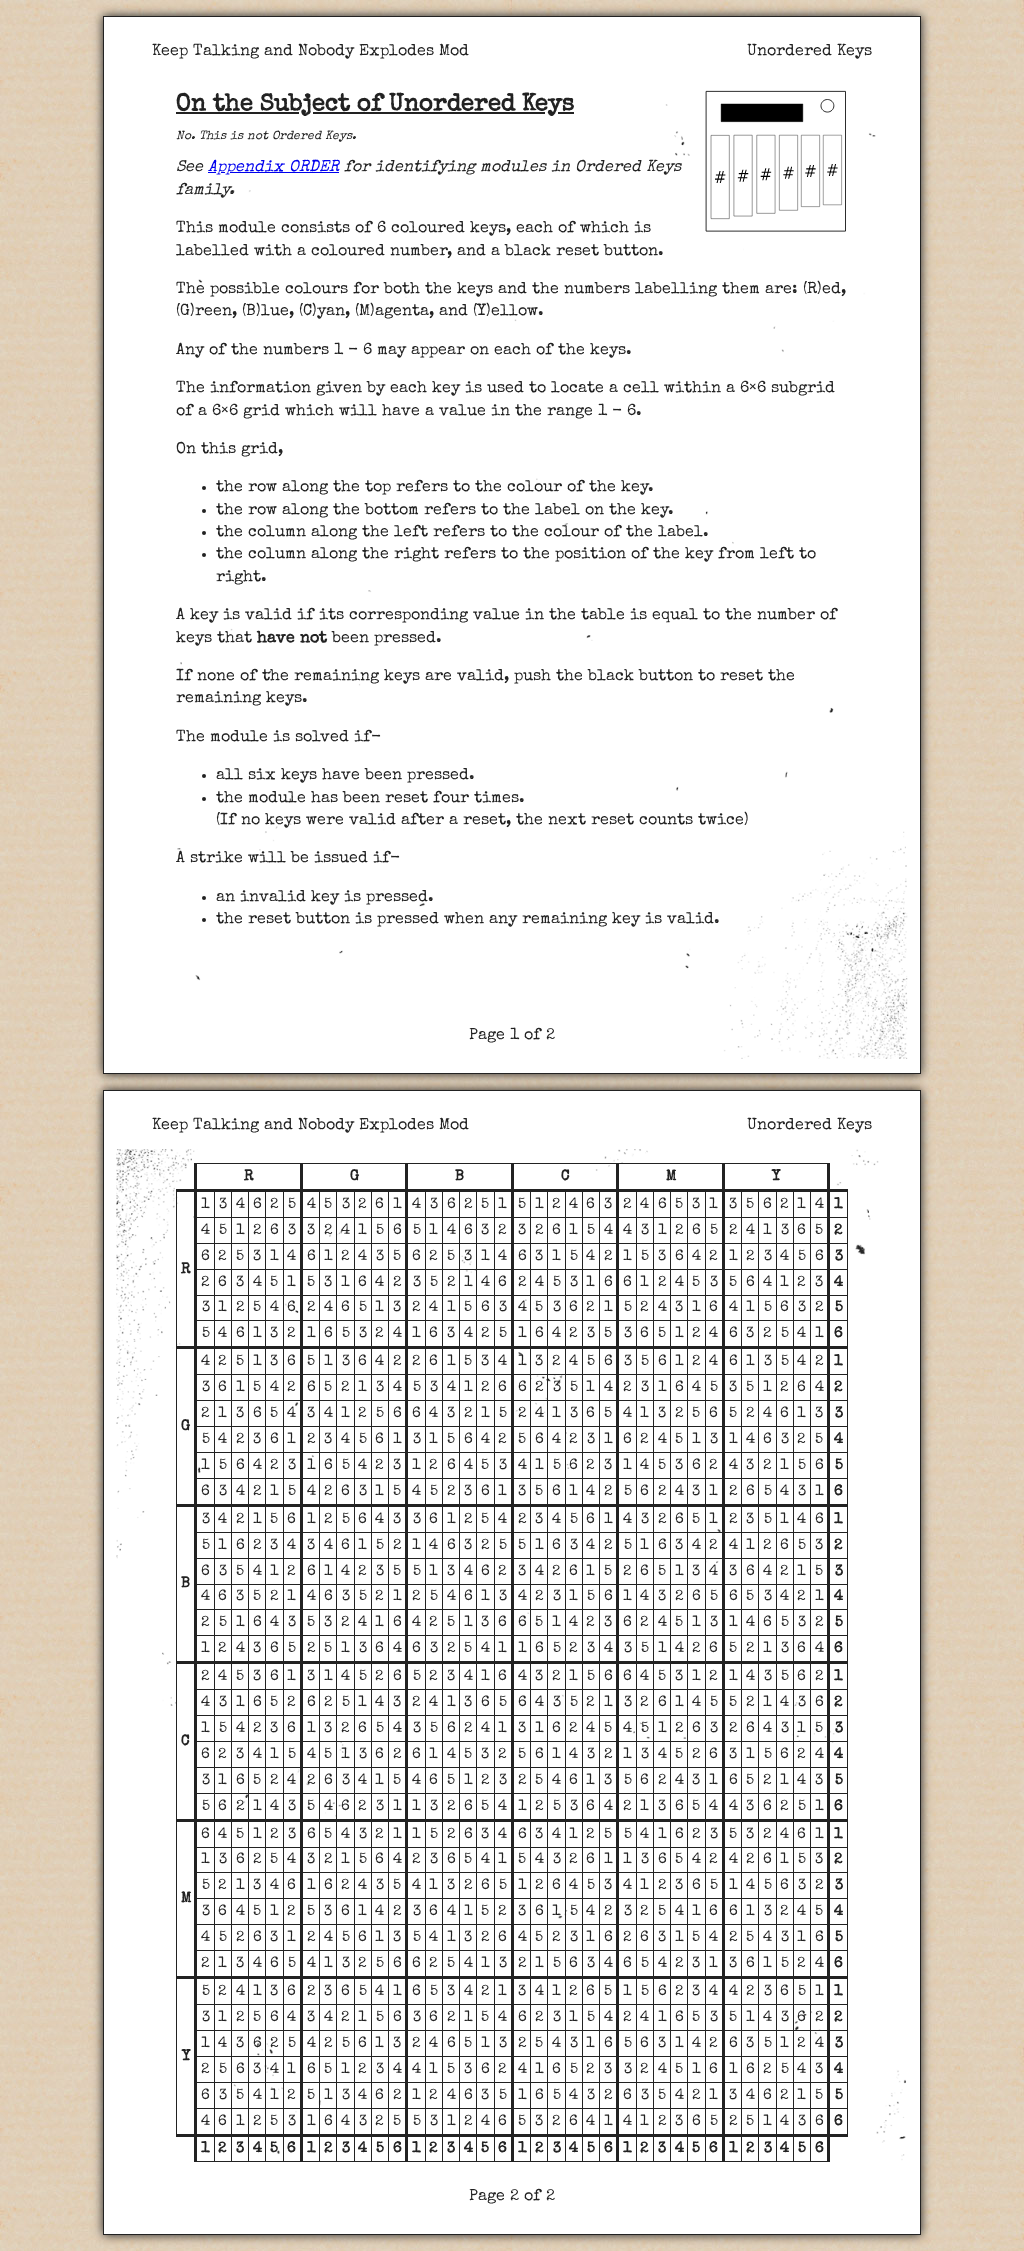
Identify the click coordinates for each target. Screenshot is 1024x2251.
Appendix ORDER (273, 168)
